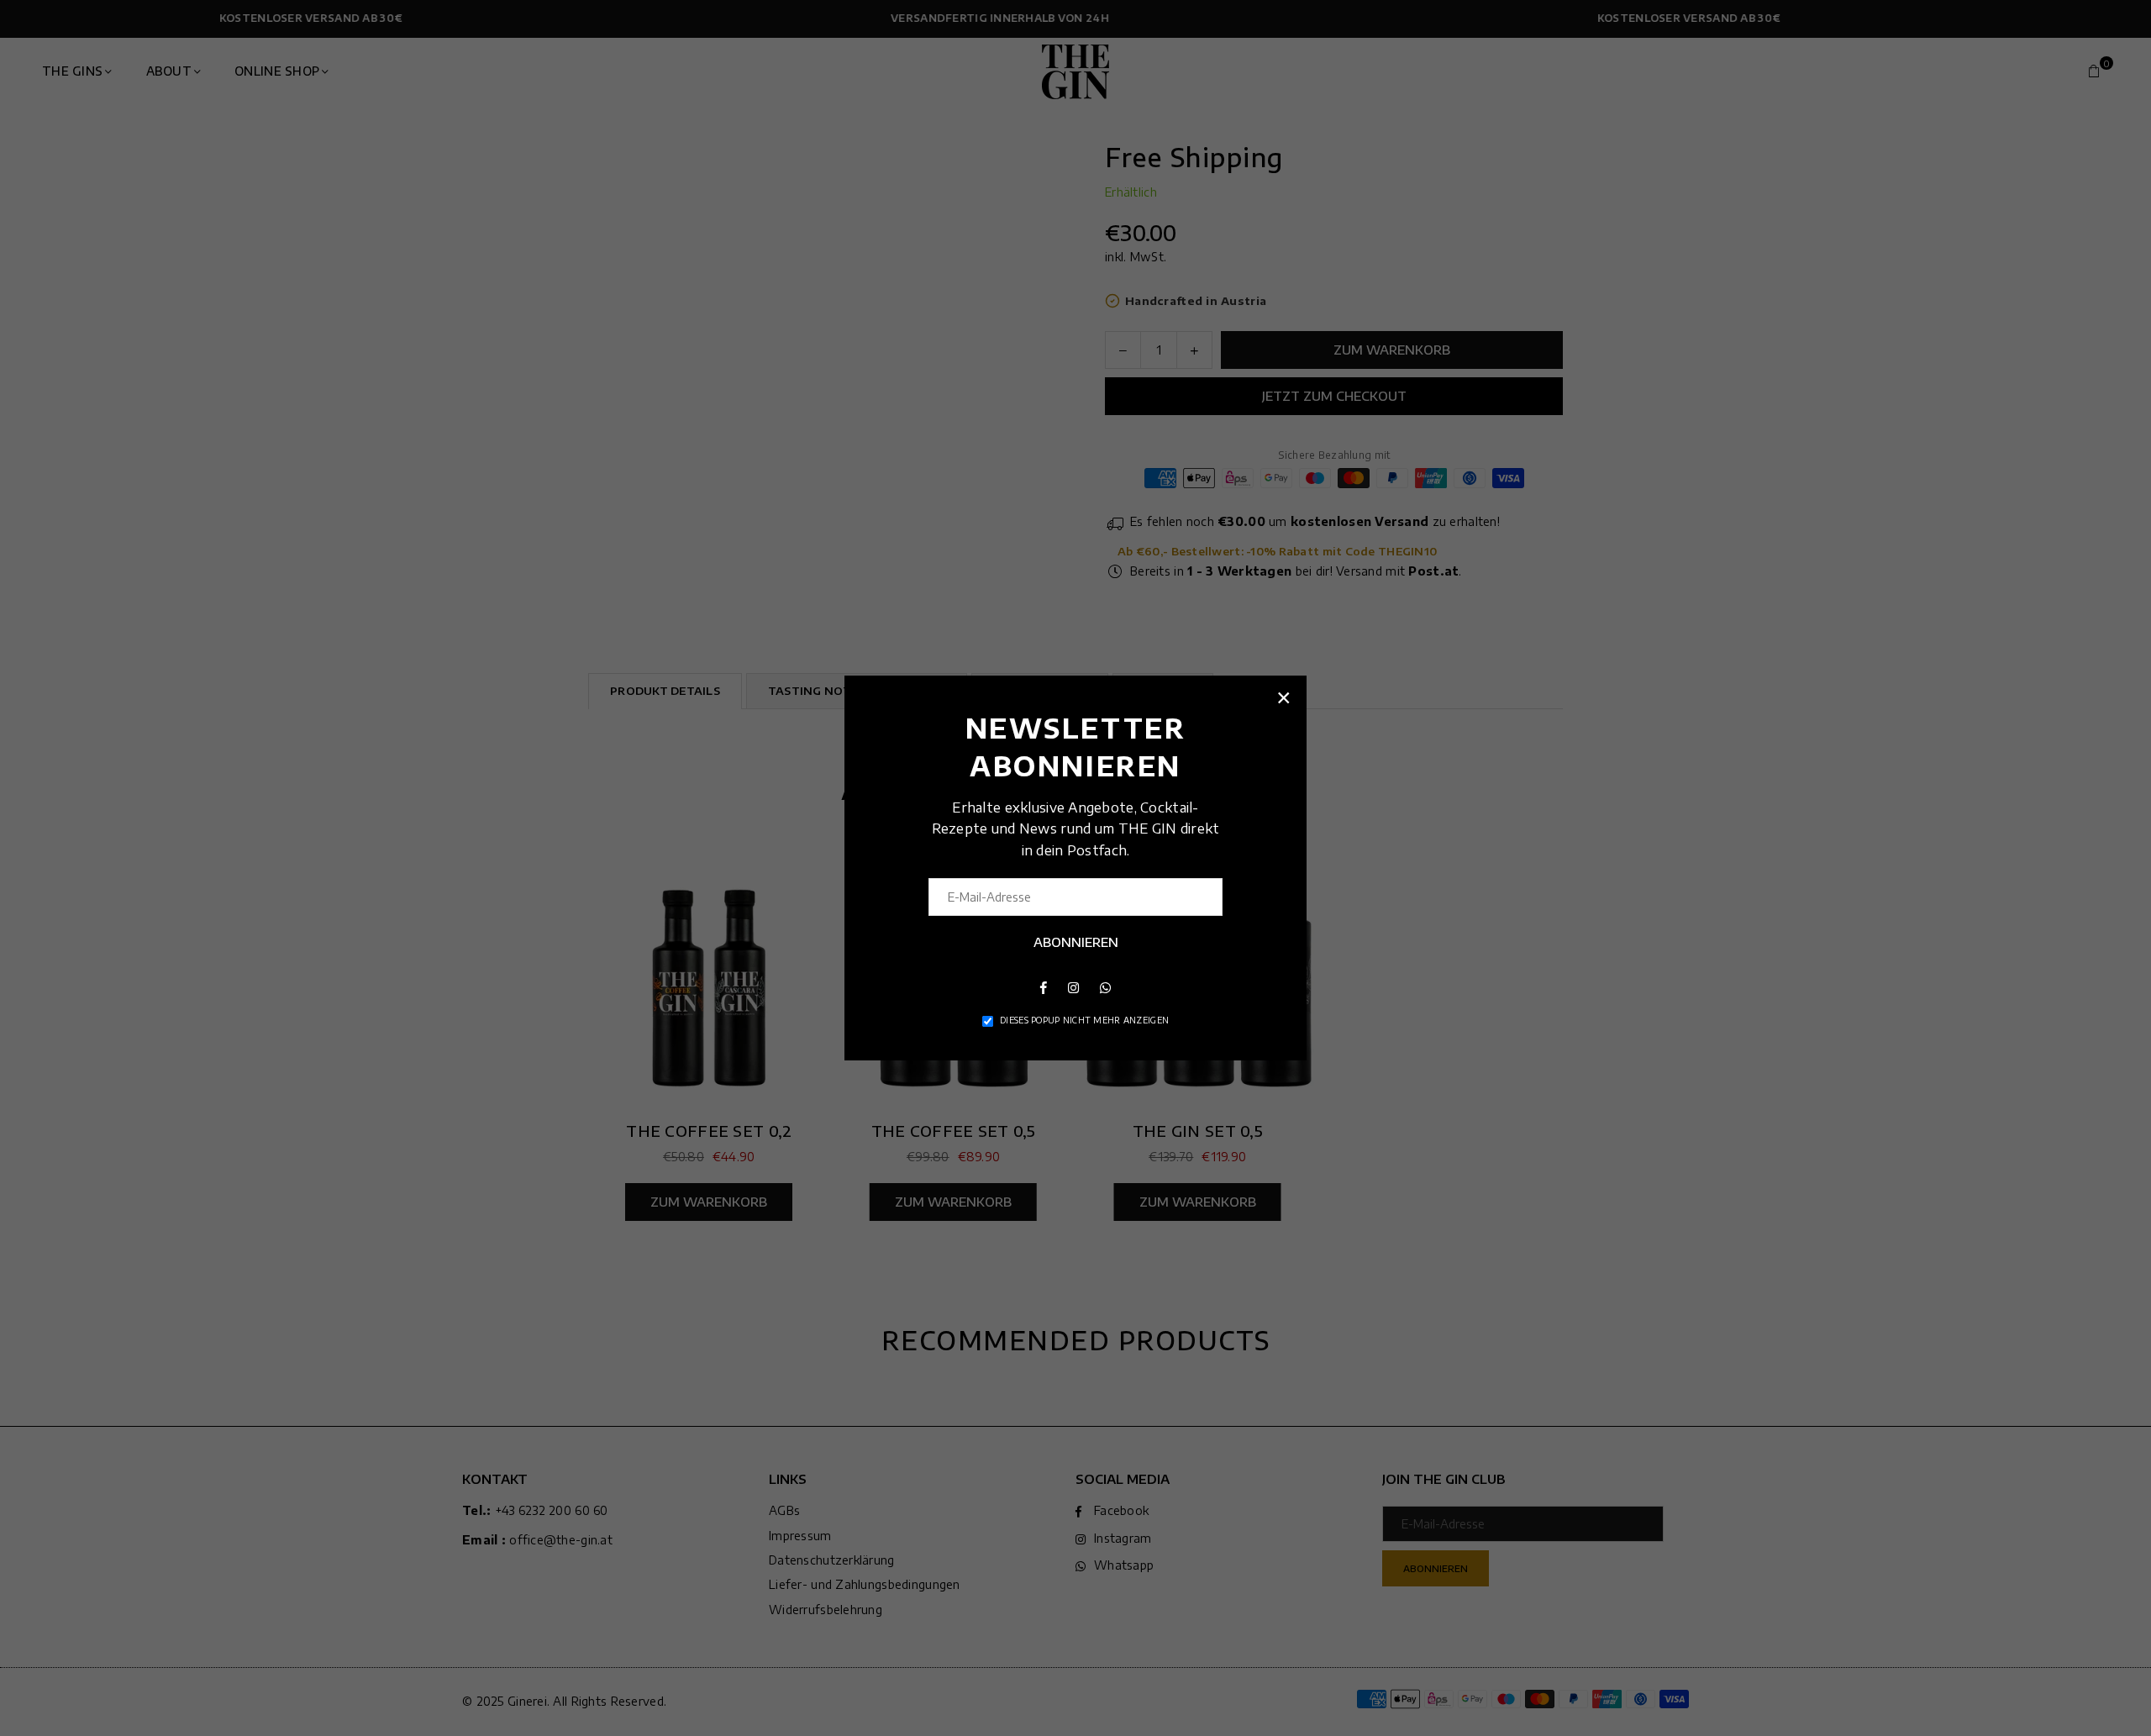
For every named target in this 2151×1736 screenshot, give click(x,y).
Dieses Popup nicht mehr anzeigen (1084, 1020)
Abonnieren (1076, 942)
